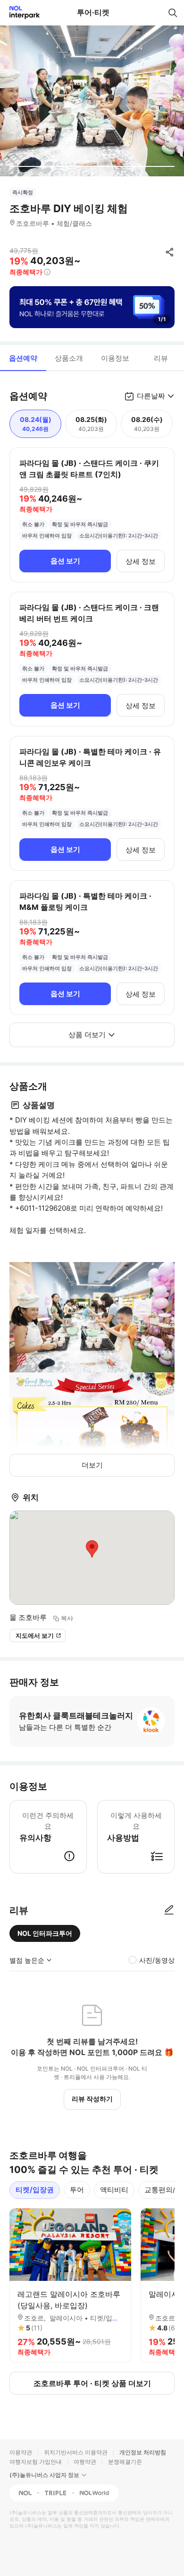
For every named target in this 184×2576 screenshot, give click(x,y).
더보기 (92, 1465)
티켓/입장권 (35, 2190)
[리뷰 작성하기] (169, 1910)
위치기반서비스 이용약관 (76, 2452)
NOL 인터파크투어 (45, 1933)
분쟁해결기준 (125, 2462)
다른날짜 (151, 396)
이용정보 (115, 358)
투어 (77, 2190)
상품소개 (69, 358)
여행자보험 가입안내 (36, 2462)
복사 (67, 1618)
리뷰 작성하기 (92, 2099)
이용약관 (21, 2452)
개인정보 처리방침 (143, 2452)
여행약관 (85, 2462)
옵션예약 (23, 358)
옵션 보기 (65, 561)
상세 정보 (141, 561)
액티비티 (114, 2190)
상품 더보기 (87, 1035)
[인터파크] (21, 12)
